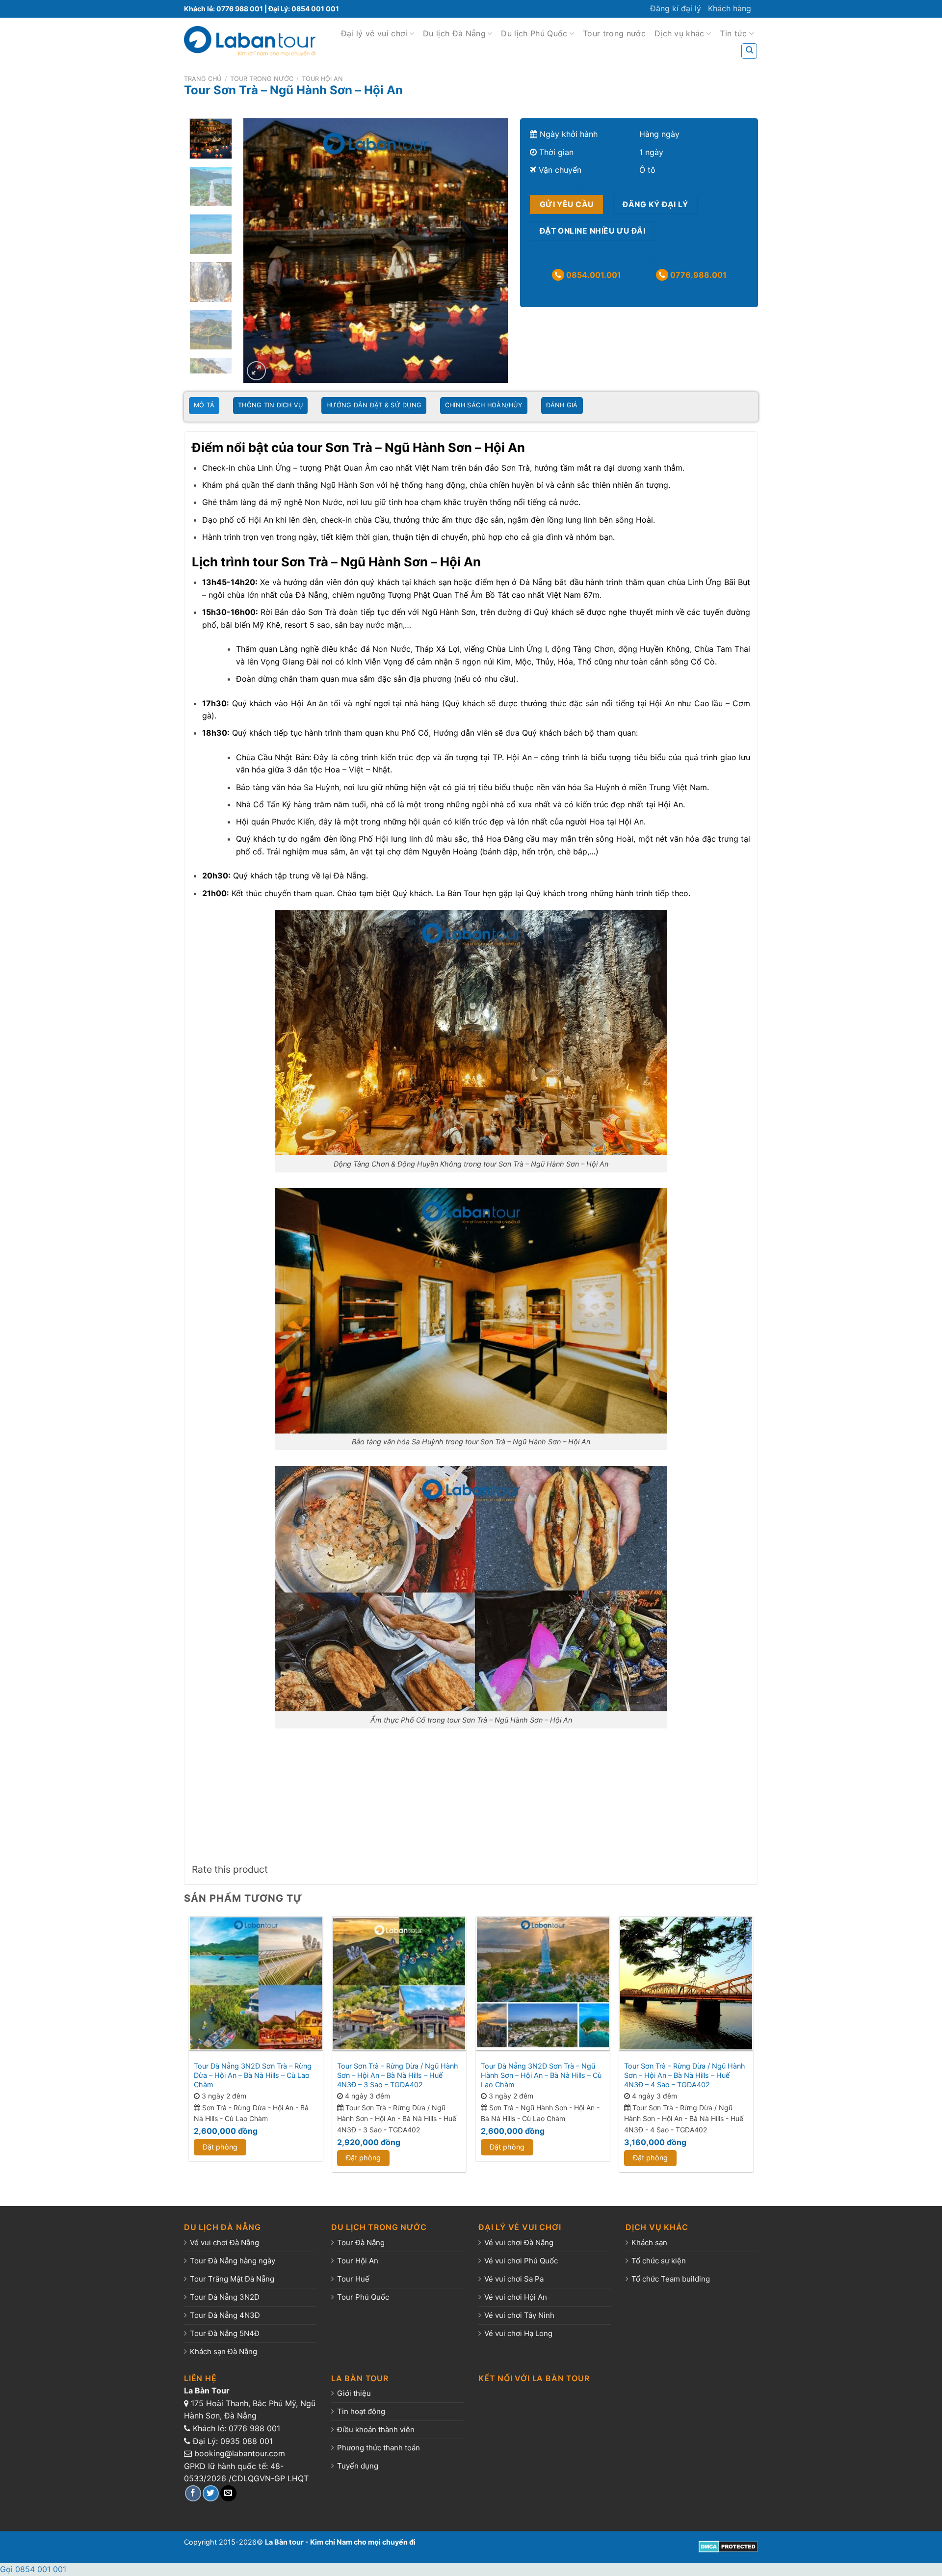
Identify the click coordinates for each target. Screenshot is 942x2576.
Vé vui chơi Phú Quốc (521, 2261)
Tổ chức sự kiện (659, 2261)
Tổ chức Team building (671, 2279)
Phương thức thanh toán (379, 2448)
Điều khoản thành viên (376, 2430)
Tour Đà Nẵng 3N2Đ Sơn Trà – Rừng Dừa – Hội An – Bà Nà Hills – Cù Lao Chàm (253, 2075)
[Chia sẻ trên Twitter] (211, 2493)
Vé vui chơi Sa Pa (514, 2279)
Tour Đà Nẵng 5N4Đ (225, 2333)
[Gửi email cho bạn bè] (228, 2493)
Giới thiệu (354, 2393)
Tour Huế (353, 2279)
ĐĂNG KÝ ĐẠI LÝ (655, 204)
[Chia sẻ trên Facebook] (193, 2493)
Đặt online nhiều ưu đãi (593, 231)
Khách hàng (730, 8)
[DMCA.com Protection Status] (728, 2546)
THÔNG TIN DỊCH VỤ (270, 405)
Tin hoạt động (361, 2411)
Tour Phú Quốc (363, 2297)
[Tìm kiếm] (749, 51)
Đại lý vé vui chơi (374, 33)
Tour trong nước (614, 33)
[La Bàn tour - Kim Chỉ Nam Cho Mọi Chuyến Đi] (250, 41)
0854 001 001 (315, 9)
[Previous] (261, 251)
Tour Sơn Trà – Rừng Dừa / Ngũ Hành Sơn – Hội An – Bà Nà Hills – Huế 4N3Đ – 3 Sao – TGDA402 (398, 2075)
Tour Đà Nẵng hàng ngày (233, 2261)
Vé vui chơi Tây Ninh (519, 2315)
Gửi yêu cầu (567, 204)
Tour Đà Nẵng (361, 2243)
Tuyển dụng (358, 2466)
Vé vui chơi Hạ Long (518, 2333)
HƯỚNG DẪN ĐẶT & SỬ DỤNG (374, 405)
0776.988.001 (697, 275)
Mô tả (204, 405)
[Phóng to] (256, 371)
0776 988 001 (240, 9)
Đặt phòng (220, 2147)
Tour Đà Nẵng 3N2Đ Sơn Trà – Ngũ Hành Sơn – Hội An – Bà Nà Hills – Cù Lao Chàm (541, 2075)
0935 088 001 (247, 2441)
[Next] (490, 251)
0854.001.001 (593, 275)
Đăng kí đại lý (676, 8)
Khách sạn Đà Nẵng (223, 2351)
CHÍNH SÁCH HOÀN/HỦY (484, 405)
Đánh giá (562, 405)
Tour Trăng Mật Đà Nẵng (232, 2279)
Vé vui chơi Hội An (516, 2297)
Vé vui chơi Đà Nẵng (224, 2243)
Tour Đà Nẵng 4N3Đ (225, 2315)
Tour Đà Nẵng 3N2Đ (225, 2297)
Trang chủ (203, 79)
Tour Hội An (322, 79)
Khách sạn (649, 2243)
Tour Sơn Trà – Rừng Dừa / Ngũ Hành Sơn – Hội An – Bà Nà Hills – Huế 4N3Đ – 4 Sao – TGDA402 (685, 2075)
